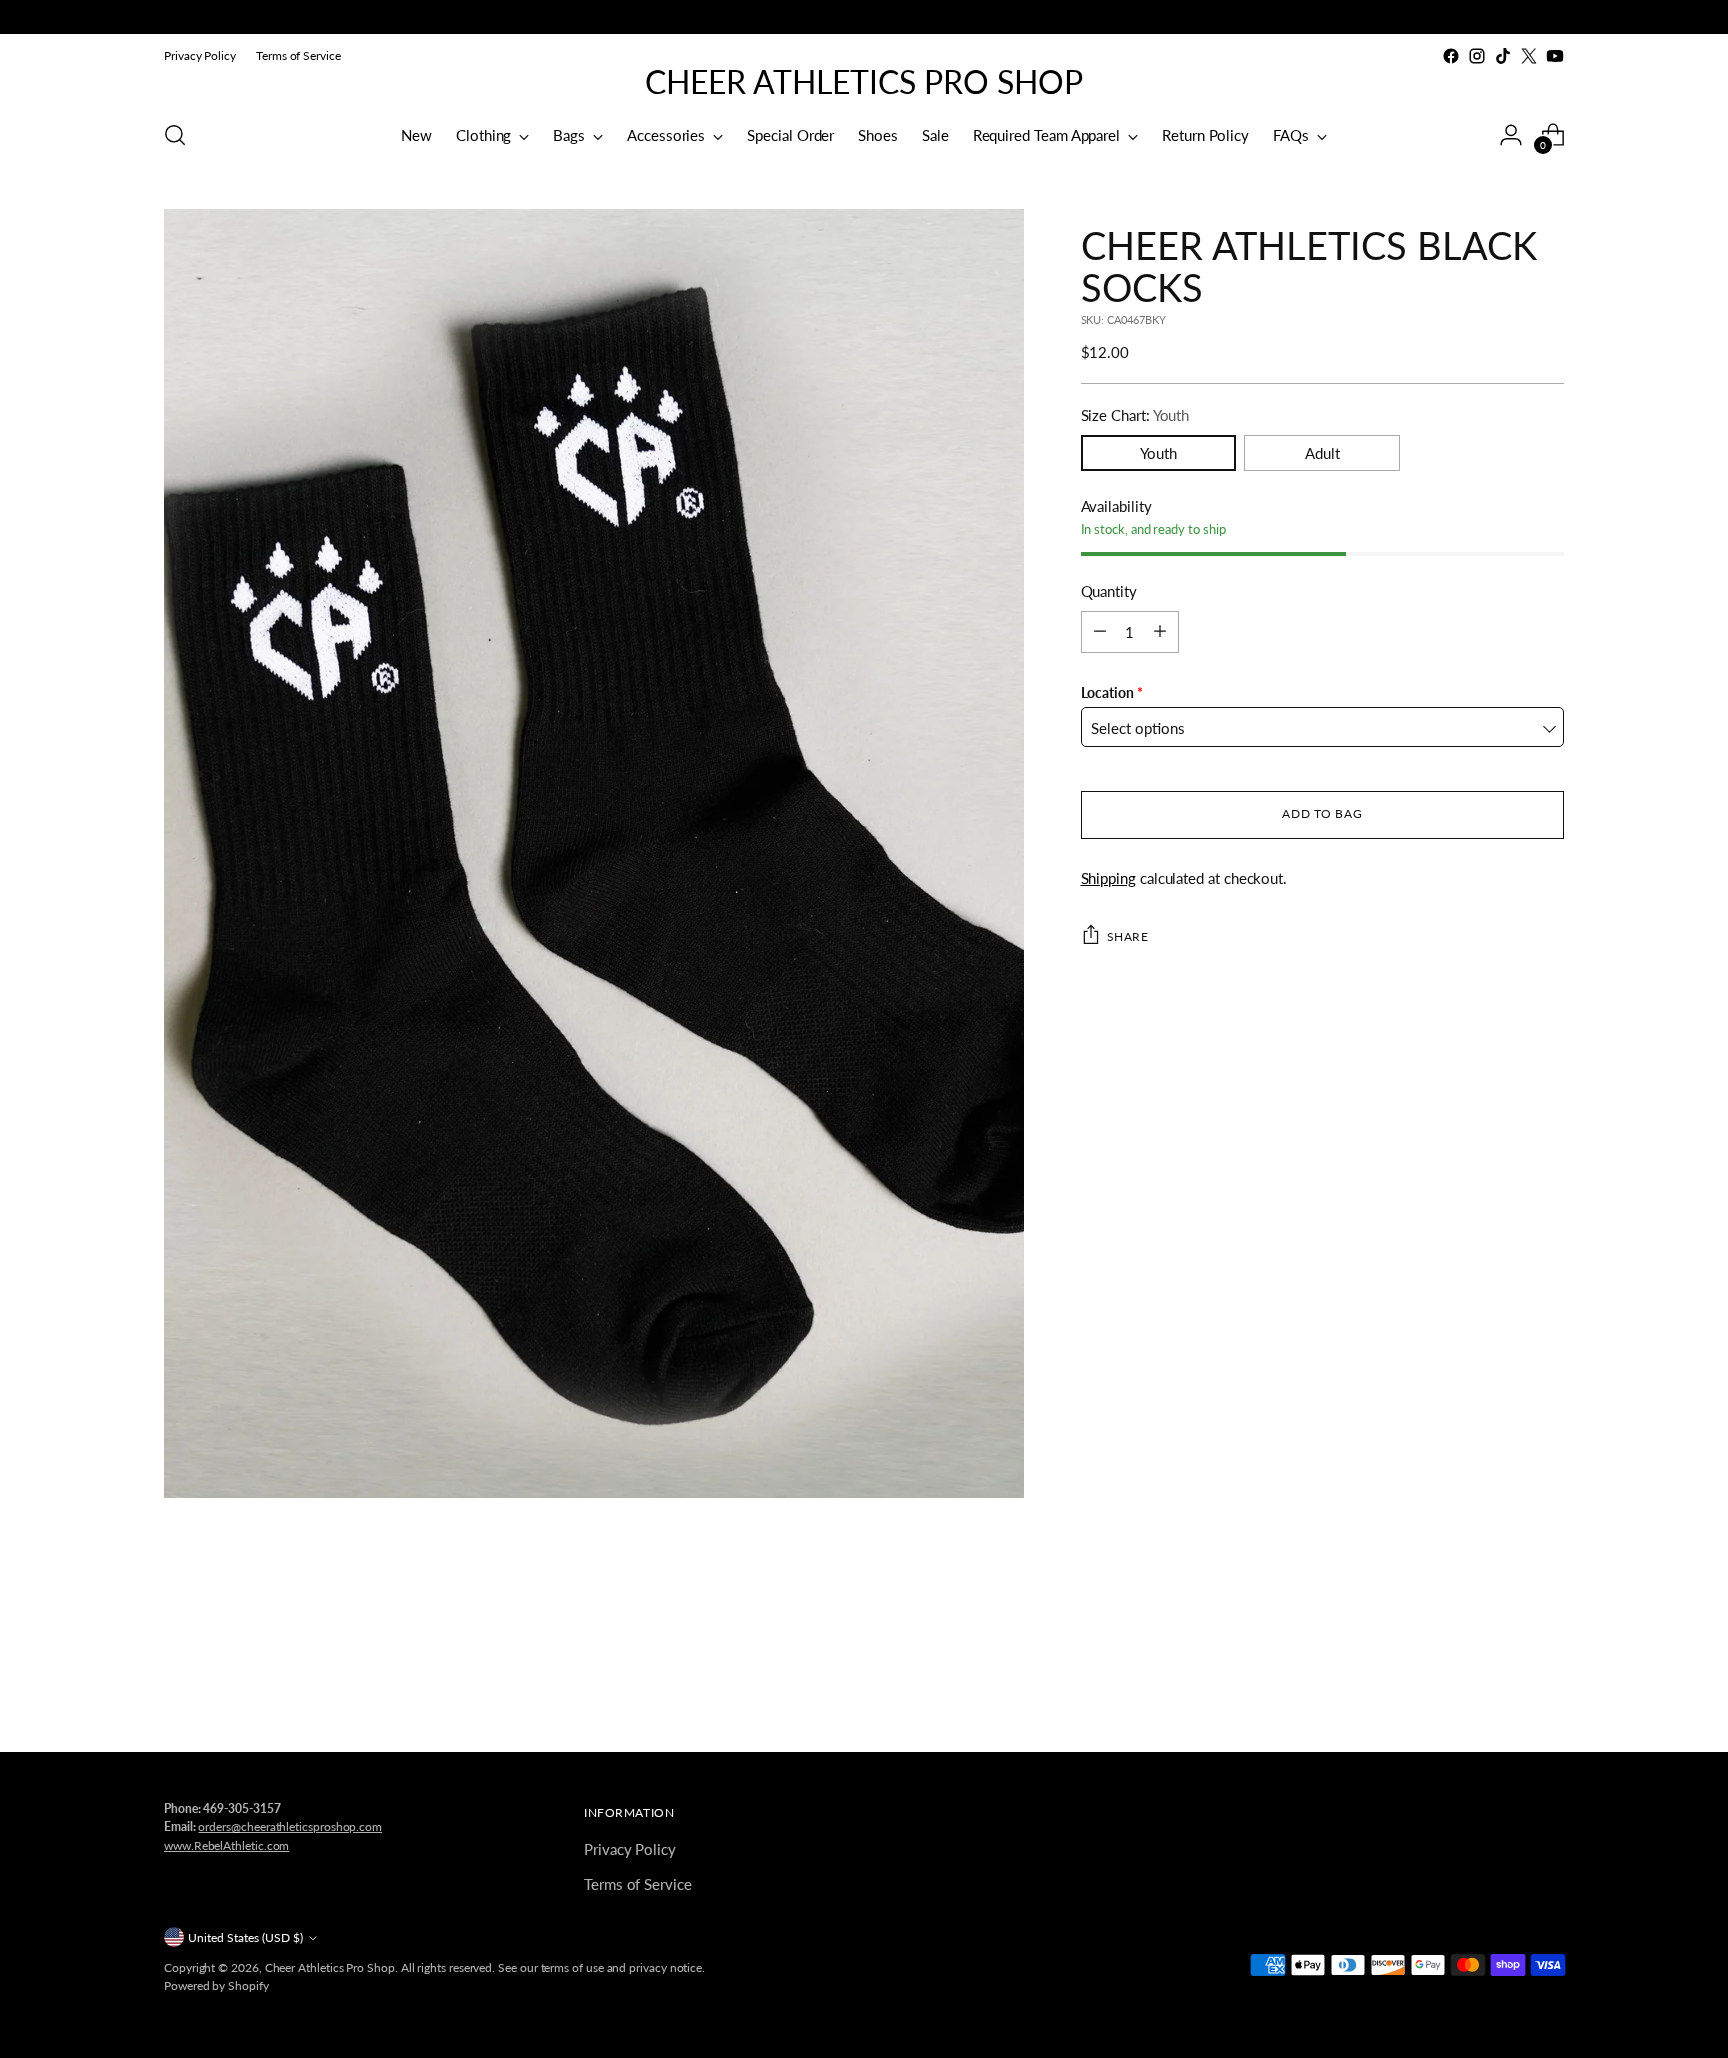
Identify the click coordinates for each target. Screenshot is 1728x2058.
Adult (1322, 452)
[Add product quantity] (1160, 631)
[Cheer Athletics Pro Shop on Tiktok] (1503, 56)
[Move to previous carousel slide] (1501, 1684)
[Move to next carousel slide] (1547, 1683)
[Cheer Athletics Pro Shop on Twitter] (1529, 56)
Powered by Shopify (216, 1985)
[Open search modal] (175, 135)
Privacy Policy (630, 1849)
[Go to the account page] (1511, 135)
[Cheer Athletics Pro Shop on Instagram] (1477, 56)
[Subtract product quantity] (1100, 631)
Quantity (1109, 591)
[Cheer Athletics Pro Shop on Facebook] (1451, 56)
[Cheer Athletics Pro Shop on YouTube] (1555, 56)
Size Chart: (1135, 415)
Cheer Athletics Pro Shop (330, 1967)
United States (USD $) (245, 1937)
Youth (1158, 452)
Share (1128, 935)
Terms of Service (638, 1884)
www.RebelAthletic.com (226, 1845)
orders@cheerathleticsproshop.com (290, 1826)
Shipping (1108, 877)
